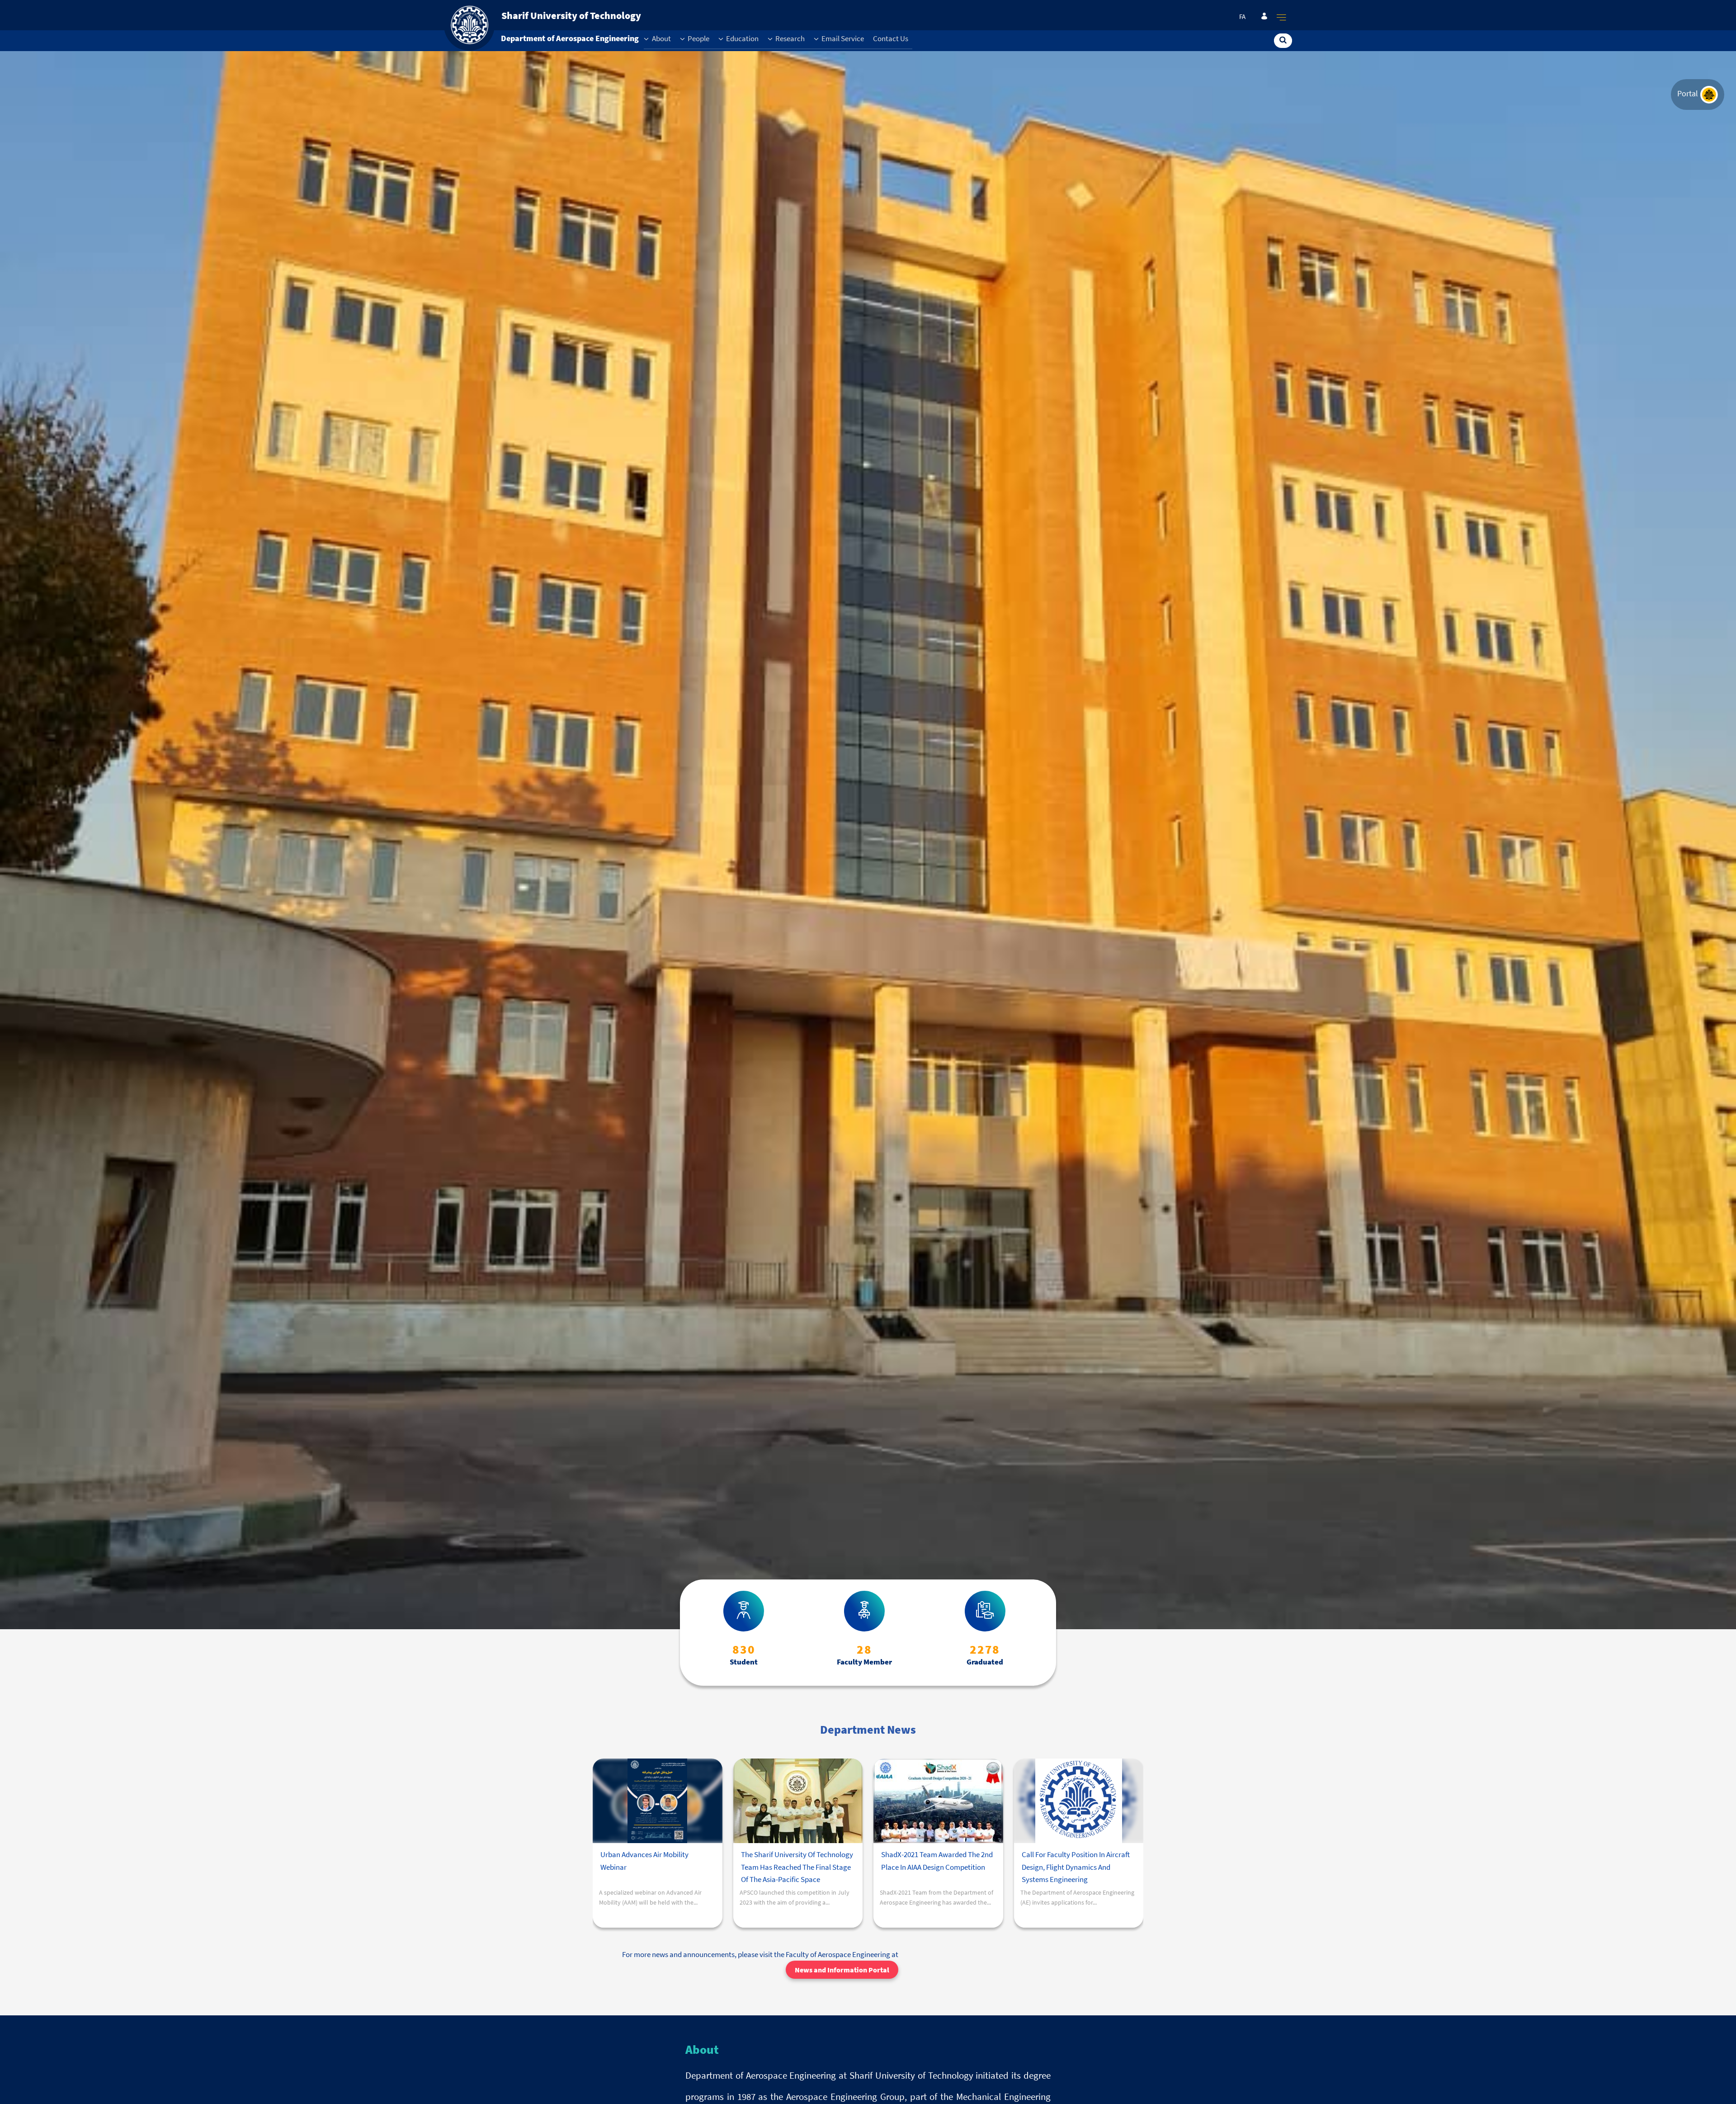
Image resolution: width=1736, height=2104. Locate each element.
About (661, 38)
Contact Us (891, 38)
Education (742, 38)
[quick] (1282, 17)
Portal (1688, 93)
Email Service (842, 38)
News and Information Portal (842, 1970)
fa (1242, 17)
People (698, 38)
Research (789, 38)
